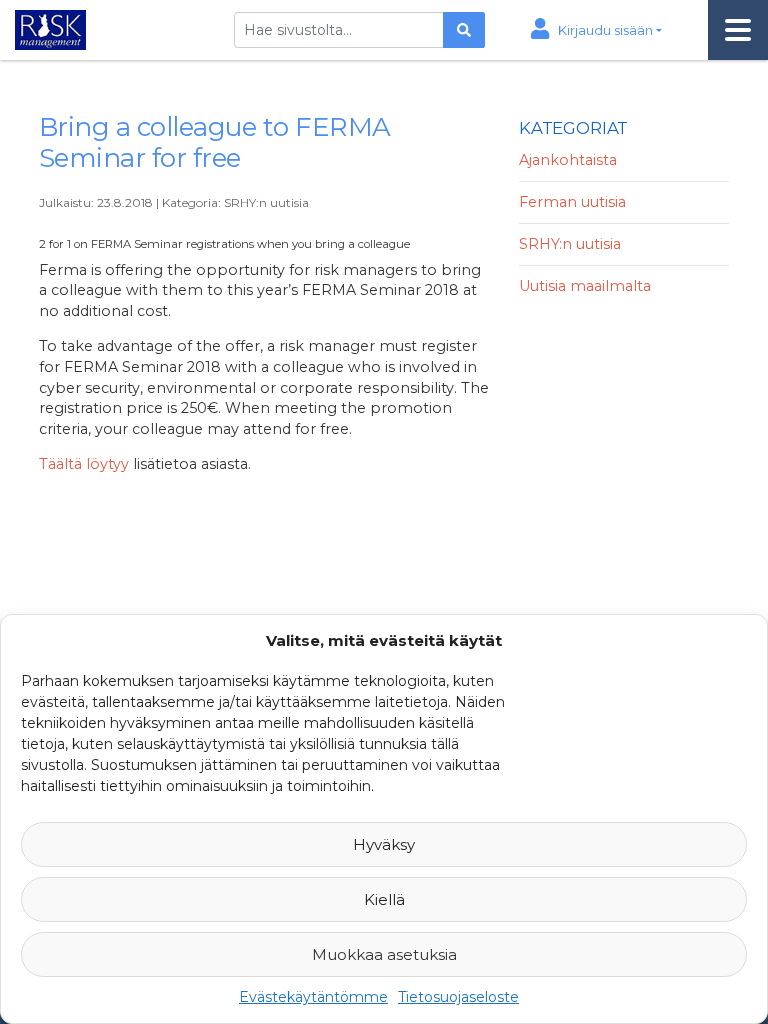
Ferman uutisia (572, 202)
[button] (596, 30)
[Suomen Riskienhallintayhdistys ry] (48, 28)
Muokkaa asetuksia (384, 954)
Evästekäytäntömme (313, 997)
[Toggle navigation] (738, 30)
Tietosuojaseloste (458, 997)
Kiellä (384, 899)
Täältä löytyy (84, 464)
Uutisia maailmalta (585, 286)
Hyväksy (384, 844)
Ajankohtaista (568, 160)
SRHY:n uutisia (266, 202)
